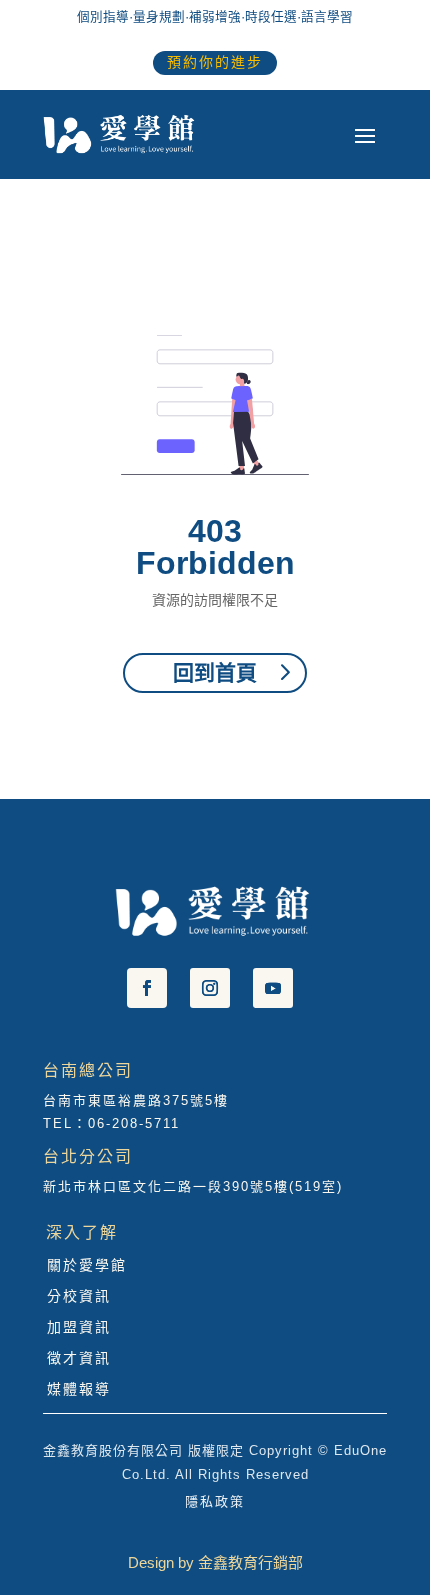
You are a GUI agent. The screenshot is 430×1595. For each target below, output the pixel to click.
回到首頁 (215, 672)
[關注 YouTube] (273, 988)
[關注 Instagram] (210, 988)
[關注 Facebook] (147, 988)
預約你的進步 (215, 62)
